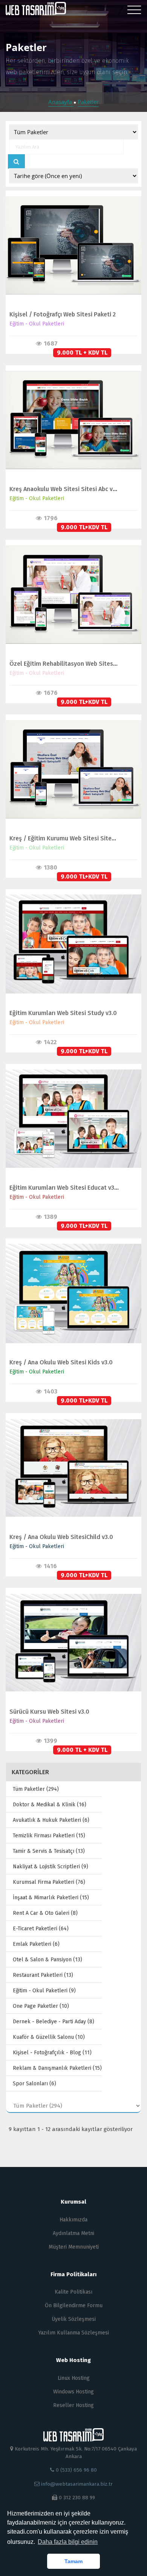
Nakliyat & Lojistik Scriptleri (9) (51, 1867)
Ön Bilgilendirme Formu (74, 2306)
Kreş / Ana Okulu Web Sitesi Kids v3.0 (61, 1362)
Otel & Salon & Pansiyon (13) (47, 1960)
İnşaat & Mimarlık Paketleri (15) (51, 1898)
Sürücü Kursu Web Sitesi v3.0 (49, 1712)
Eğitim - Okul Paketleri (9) (44, 1991)
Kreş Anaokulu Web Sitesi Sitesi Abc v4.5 (65, 489)
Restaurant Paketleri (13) (43, 1975)
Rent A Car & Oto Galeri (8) (45, 1913)
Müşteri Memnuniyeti (74, 2247)
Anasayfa (61, 102)
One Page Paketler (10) (41, 2006)
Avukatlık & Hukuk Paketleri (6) (51, 1820)
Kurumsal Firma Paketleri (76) (49, 1882)
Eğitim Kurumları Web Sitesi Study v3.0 (63, 1013)
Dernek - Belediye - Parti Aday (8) (54, 2022)
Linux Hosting (74, 2378)
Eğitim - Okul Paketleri (37, 324)
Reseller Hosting (73, 2405)
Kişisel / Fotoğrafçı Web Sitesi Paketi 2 (63, 314)
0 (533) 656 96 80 (76, 2470)
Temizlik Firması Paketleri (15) (49, 1836)
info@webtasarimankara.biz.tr (77, 2484)
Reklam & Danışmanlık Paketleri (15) (57, 2068)
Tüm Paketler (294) (36, 1789)
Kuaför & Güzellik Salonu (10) (49, 2037)
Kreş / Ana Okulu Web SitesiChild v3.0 (61, 1537)
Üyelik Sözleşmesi (74, 2319)
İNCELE (70, 238)
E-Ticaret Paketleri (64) (41, 1929)
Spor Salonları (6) (34, 2084)
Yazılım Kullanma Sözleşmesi (74, 2333)
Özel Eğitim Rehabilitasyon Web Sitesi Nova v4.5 (76, 664)
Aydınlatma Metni (73, 2233)
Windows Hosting (73, 2392)
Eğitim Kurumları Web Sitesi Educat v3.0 (64, 1188)
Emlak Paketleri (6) (36, 1944)
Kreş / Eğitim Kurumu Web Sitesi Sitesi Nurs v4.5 (76, 838)
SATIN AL (70, 253)
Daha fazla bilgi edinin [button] (68, 2542)
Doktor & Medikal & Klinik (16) (50, 1805)
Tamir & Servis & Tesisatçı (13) (49, 1851)
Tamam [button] (73, 2561)
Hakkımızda (73, 2220)
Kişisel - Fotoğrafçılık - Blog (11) (52, 2053)
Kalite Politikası (73, 2292)
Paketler (88, 102)
